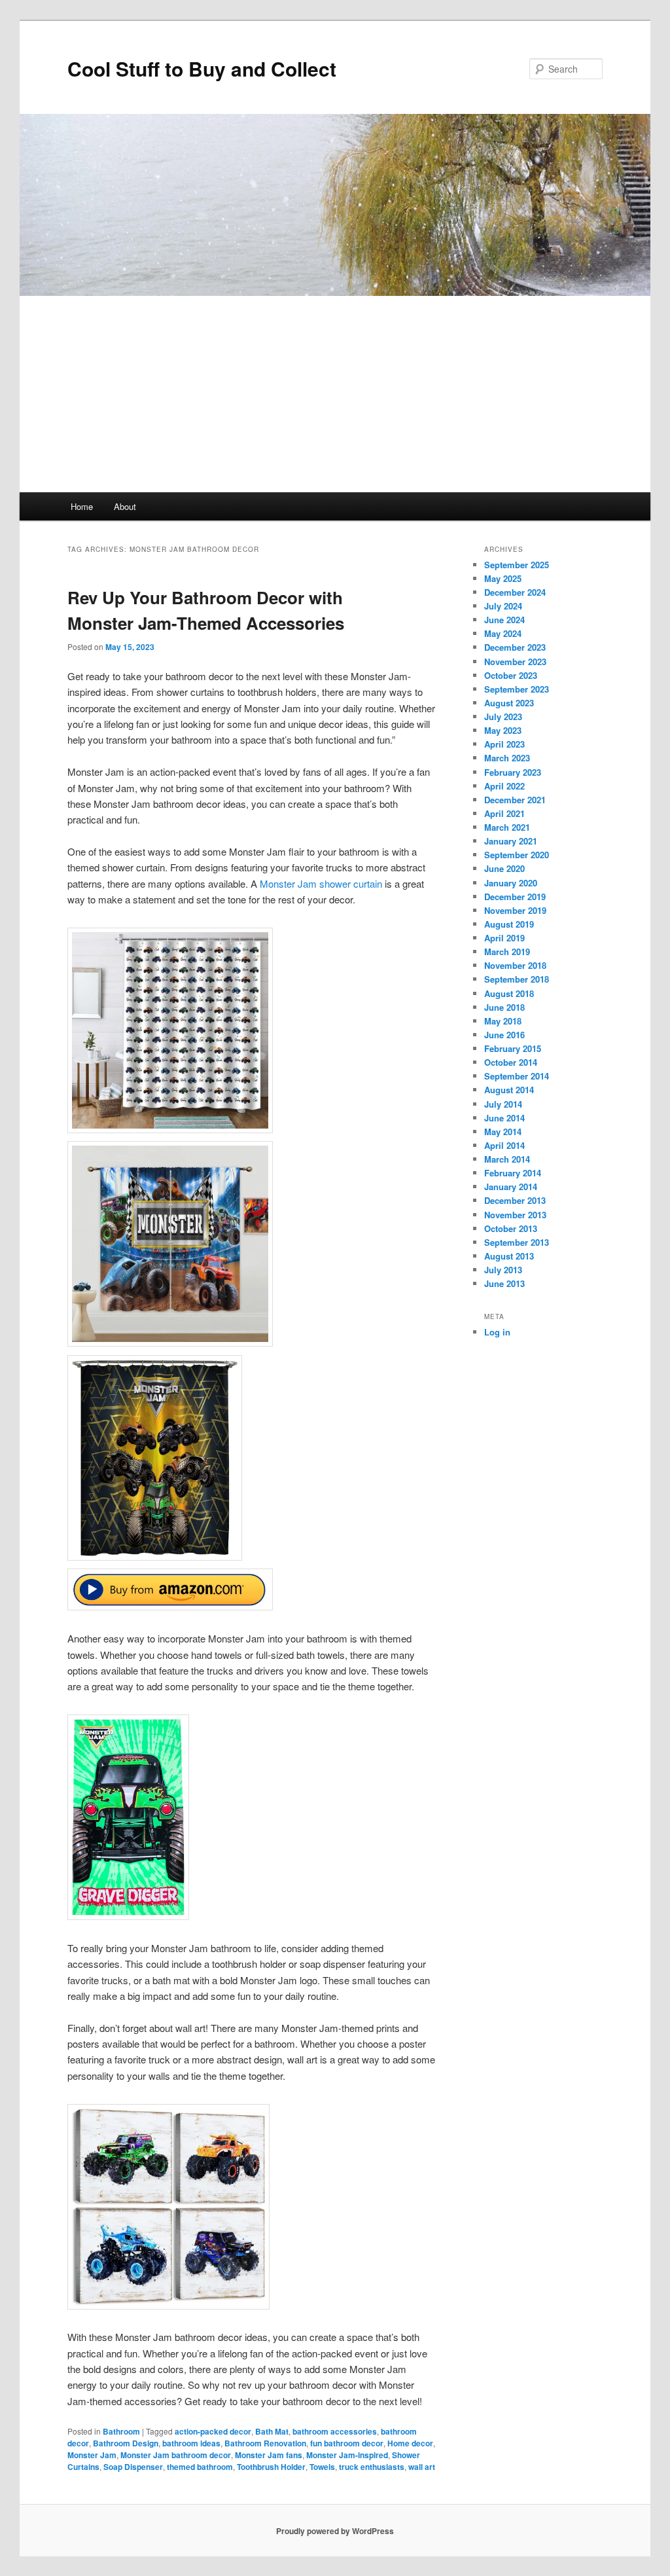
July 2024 (503, 606)
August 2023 (509, 703)
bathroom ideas (191, 2443)
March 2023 (507, 758)
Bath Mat (272, 2431)
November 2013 (515, 1215)
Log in (497, 1332)
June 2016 (504, 1035)
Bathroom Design (126, 2443)
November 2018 (515, 965)
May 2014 (503, 1132)
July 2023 (503, 717)
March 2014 (507, 1159)
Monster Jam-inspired (347, 2455)
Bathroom (121, 2431)
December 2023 (515, 647)
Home (82, 506)
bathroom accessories (335, 2431)
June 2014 (504, 1118)
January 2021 (511, 841)
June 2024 (504, 620)
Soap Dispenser (133, 2467)
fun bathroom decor (347, 2443)
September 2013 (517, 1242)
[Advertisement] (335, 394)
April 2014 (504, 1145)
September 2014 (517, 1076)
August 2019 (509, 924)
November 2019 (515, 910)
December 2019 (515, 897)
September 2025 (517, 565)
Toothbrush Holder (271, 2467)
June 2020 (504, 868)
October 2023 (511, 675)
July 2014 (503, 1104)
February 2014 (513, 1173)
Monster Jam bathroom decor (176, 2455)
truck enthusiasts (372, 2467)
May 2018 (503, 1021)
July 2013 (503, 1270)
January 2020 (511, 883)
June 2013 (504, 1283)
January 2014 (511, 1187)
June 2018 (504, 1007)
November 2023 (515, 662)
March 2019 (507, 952)
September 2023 (517, 689)
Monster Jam (92, 2455)
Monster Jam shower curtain (321, 883)
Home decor (410, 2443)
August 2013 (509, 1256)
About (125, 506)
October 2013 (511, 1228)
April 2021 (504, 813)
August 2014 (509, 1090)
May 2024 (503, 633)
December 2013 (515, 1200)
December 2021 (515, 800)
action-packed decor (213, 2431)
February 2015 (513, 1048)
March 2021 (507, 827)
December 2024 (515, 592)
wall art (422, 2467)
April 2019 (504, 938)
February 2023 (513, 772)
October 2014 (511, 1062)
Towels (322, 2467)
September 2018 (517, 979)
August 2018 (509, 993)
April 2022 (504, 786)
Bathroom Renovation (265, 2443)
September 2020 (517, 855)
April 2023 (504, 744)
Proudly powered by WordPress (335, 2531)
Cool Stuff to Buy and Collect (202, 68)
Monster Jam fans (269, 2455)
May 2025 (503, 578)
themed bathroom (200, 2467)
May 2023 (503, 730)
